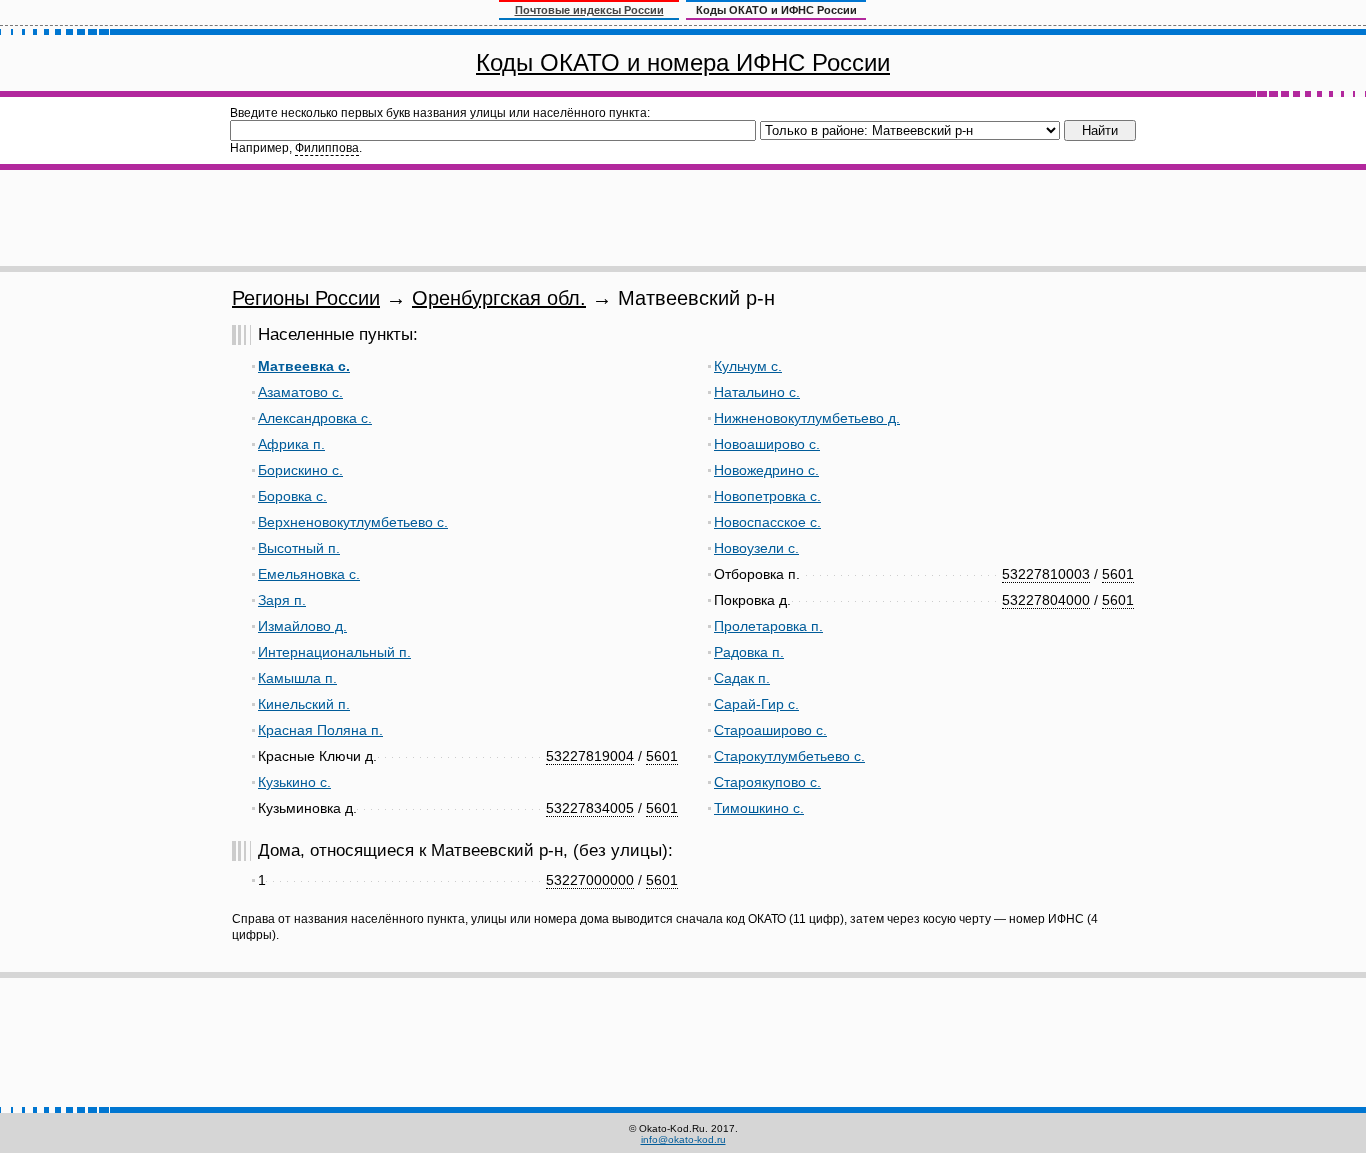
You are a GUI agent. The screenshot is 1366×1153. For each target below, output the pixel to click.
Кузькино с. (294, 782)
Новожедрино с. (766, 470)
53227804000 (1046, 600)
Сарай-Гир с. (756, 704)
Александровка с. (315, 418)
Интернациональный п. (334, 652)
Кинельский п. (304, 704)
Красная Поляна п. (320, 730)
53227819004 (590, 756)
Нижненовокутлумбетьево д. (807, 418)
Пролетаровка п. (768, 626)
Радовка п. (749, 652)
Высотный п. (299, 548)
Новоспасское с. (767, 522)
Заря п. (282, 600)
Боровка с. (292, 496)
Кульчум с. (748, 366)
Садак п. (742, 678)
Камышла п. (297, 678)
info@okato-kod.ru (683, 1139)
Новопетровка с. (767, 496)
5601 (662, 756)
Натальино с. (757, 392)
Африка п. (291, 444)
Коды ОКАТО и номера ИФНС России (683, 62)
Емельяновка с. (309, 574)
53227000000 (590, 880)
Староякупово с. (767, 782)
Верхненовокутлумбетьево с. (353, 522)
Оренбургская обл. (499, 298)
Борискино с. (300, 470)
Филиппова (327, 148)
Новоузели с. (756, 548)
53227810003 (1046, 574)
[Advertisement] (683, 218)
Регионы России (306, 298)
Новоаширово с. (767, 444)
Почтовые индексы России (589, 10)
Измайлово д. (302, 626)
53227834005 (590, 808)
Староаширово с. (770, 730)
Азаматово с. (300, 392)
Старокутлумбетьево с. (789, 756)
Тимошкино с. (759, 808)
